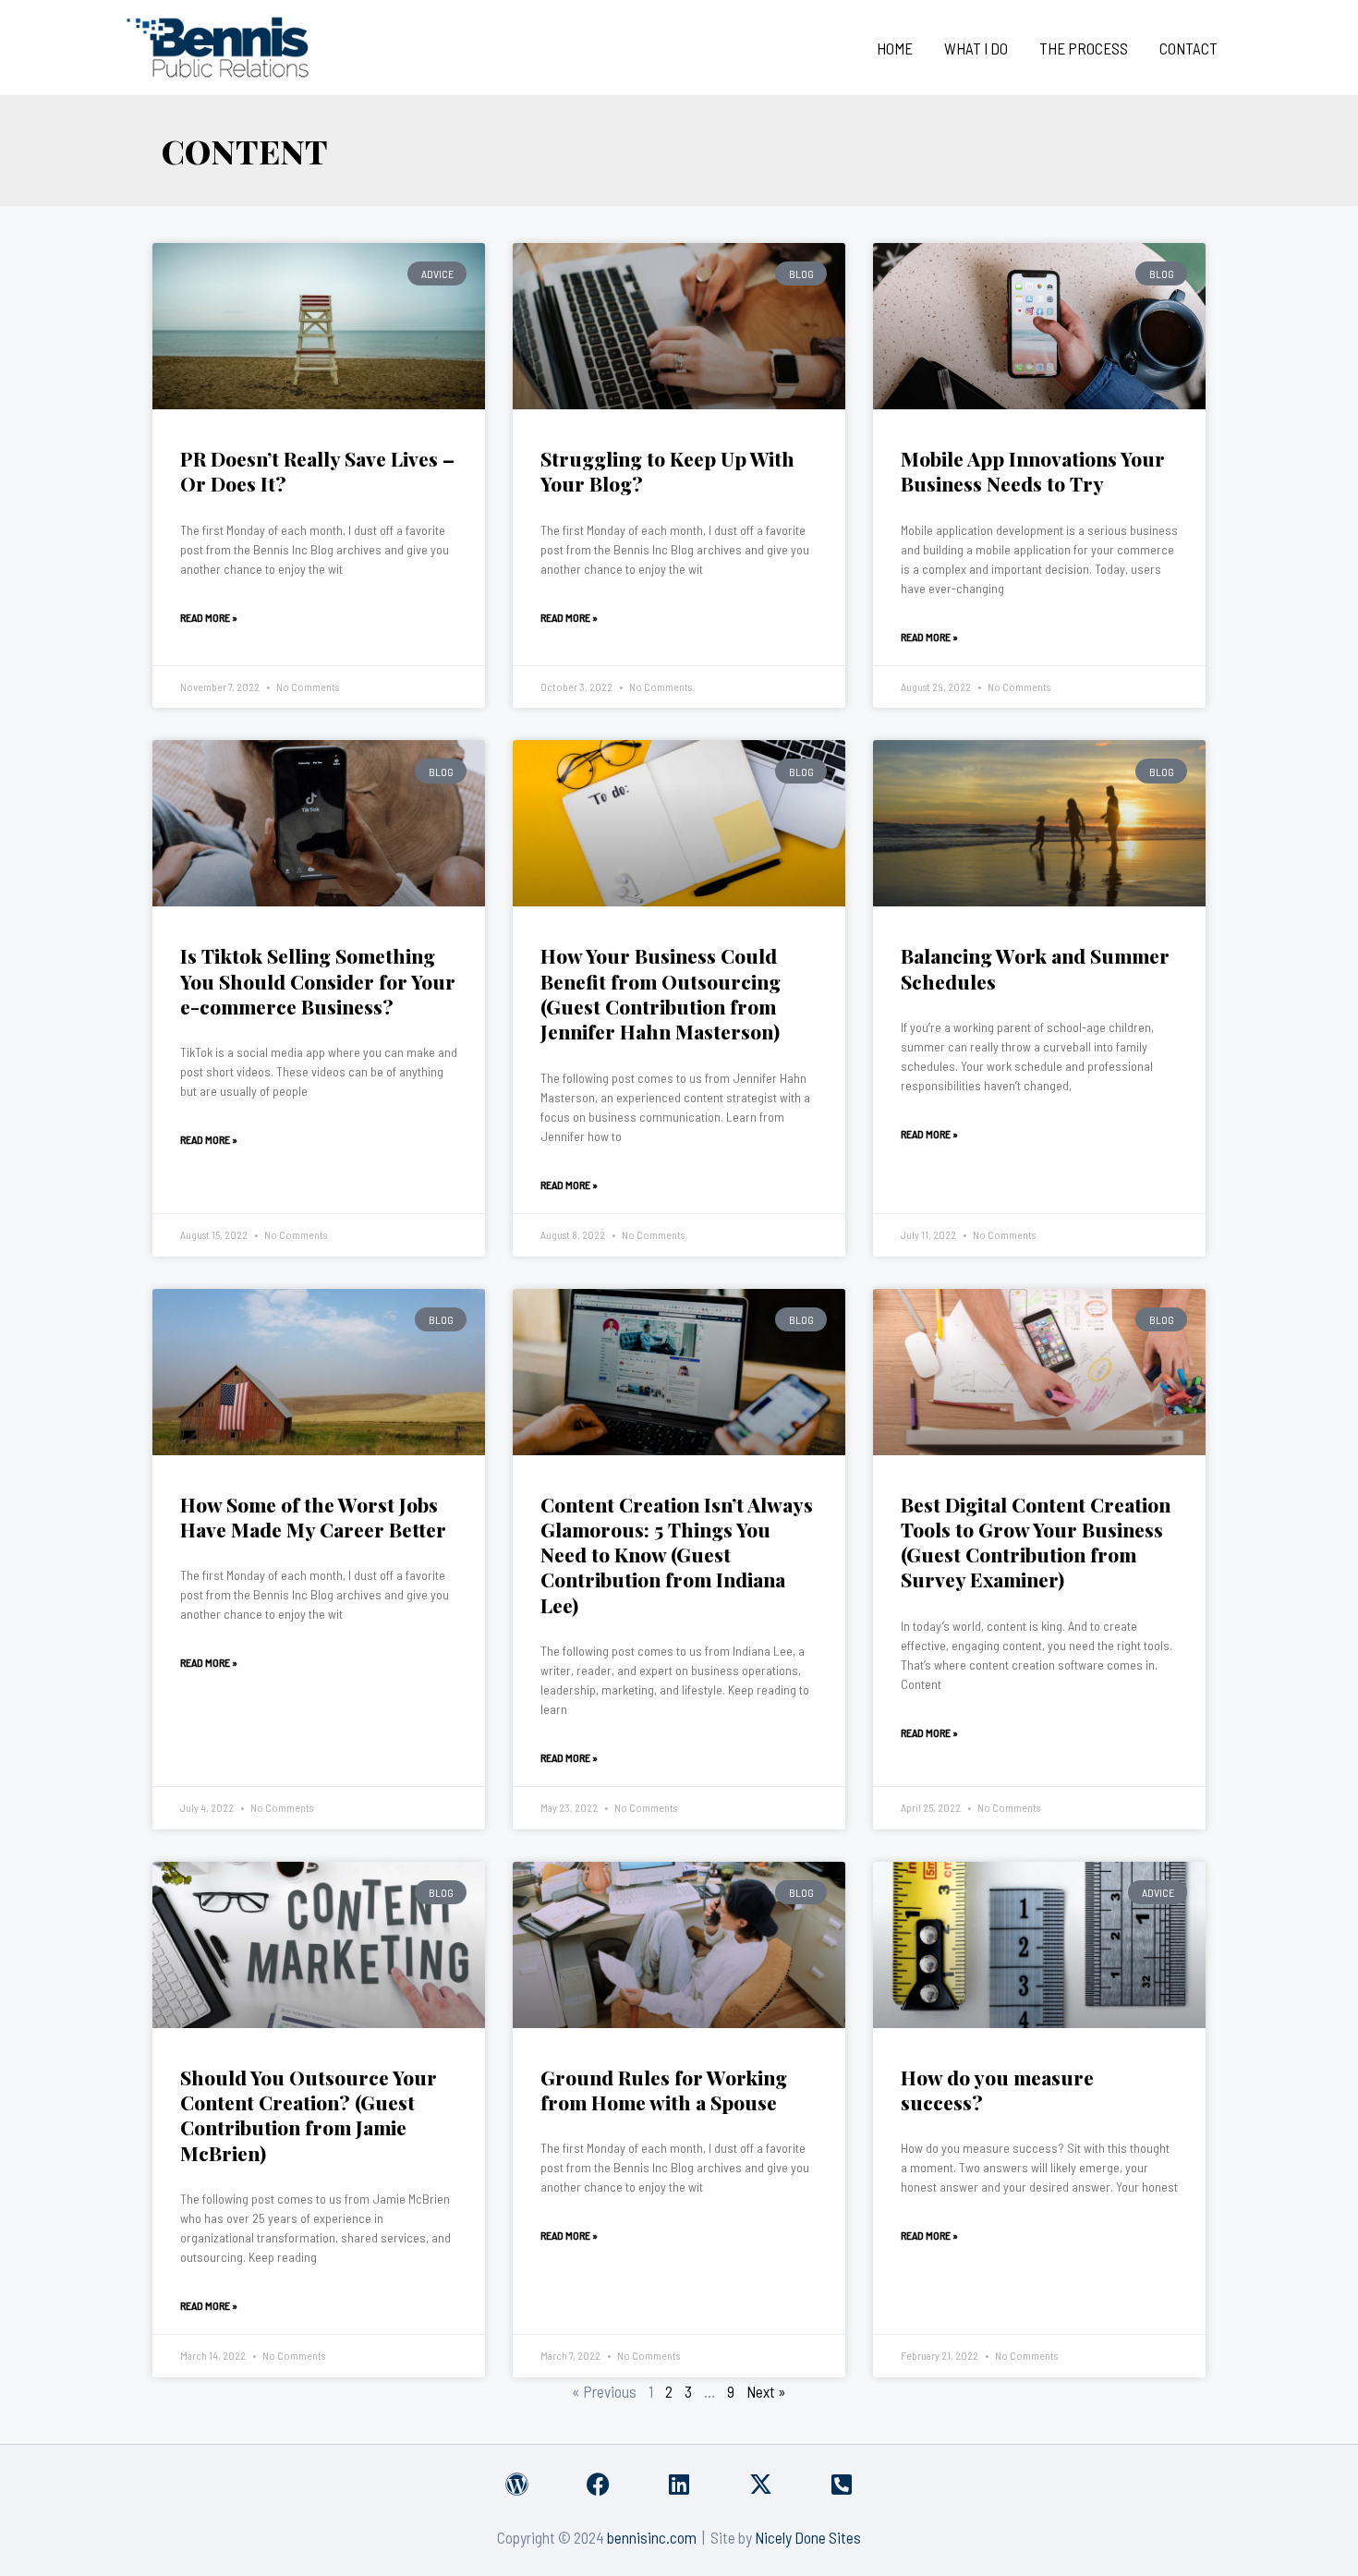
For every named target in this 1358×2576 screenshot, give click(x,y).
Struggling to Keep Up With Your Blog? (667, 471)
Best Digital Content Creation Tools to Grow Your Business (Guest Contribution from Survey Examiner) (1036, 1542)
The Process (1084, 48)
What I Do (976, 48)
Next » (766, 2391)
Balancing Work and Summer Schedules (1035, 968)
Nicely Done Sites (808, 2537)
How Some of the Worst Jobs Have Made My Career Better (313, 1517)
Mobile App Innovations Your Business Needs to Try (1033, 471)
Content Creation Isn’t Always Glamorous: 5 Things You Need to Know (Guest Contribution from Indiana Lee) (677, 1555)
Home (895, 48)
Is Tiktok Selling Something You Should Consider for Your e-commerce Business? (318, 981)
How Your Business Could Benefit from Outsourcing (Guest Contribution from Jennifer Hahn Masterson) (661, 993)
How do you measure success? (997, 2090)
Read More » (209, 617)
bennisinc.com (652, 2537)
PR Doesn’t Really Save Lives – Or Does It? (317, 471)
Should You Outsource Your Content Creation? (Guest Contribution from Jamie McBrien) (309, 2115)
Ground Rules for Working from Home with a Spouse (664, 2090)
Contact (1188, 48)
